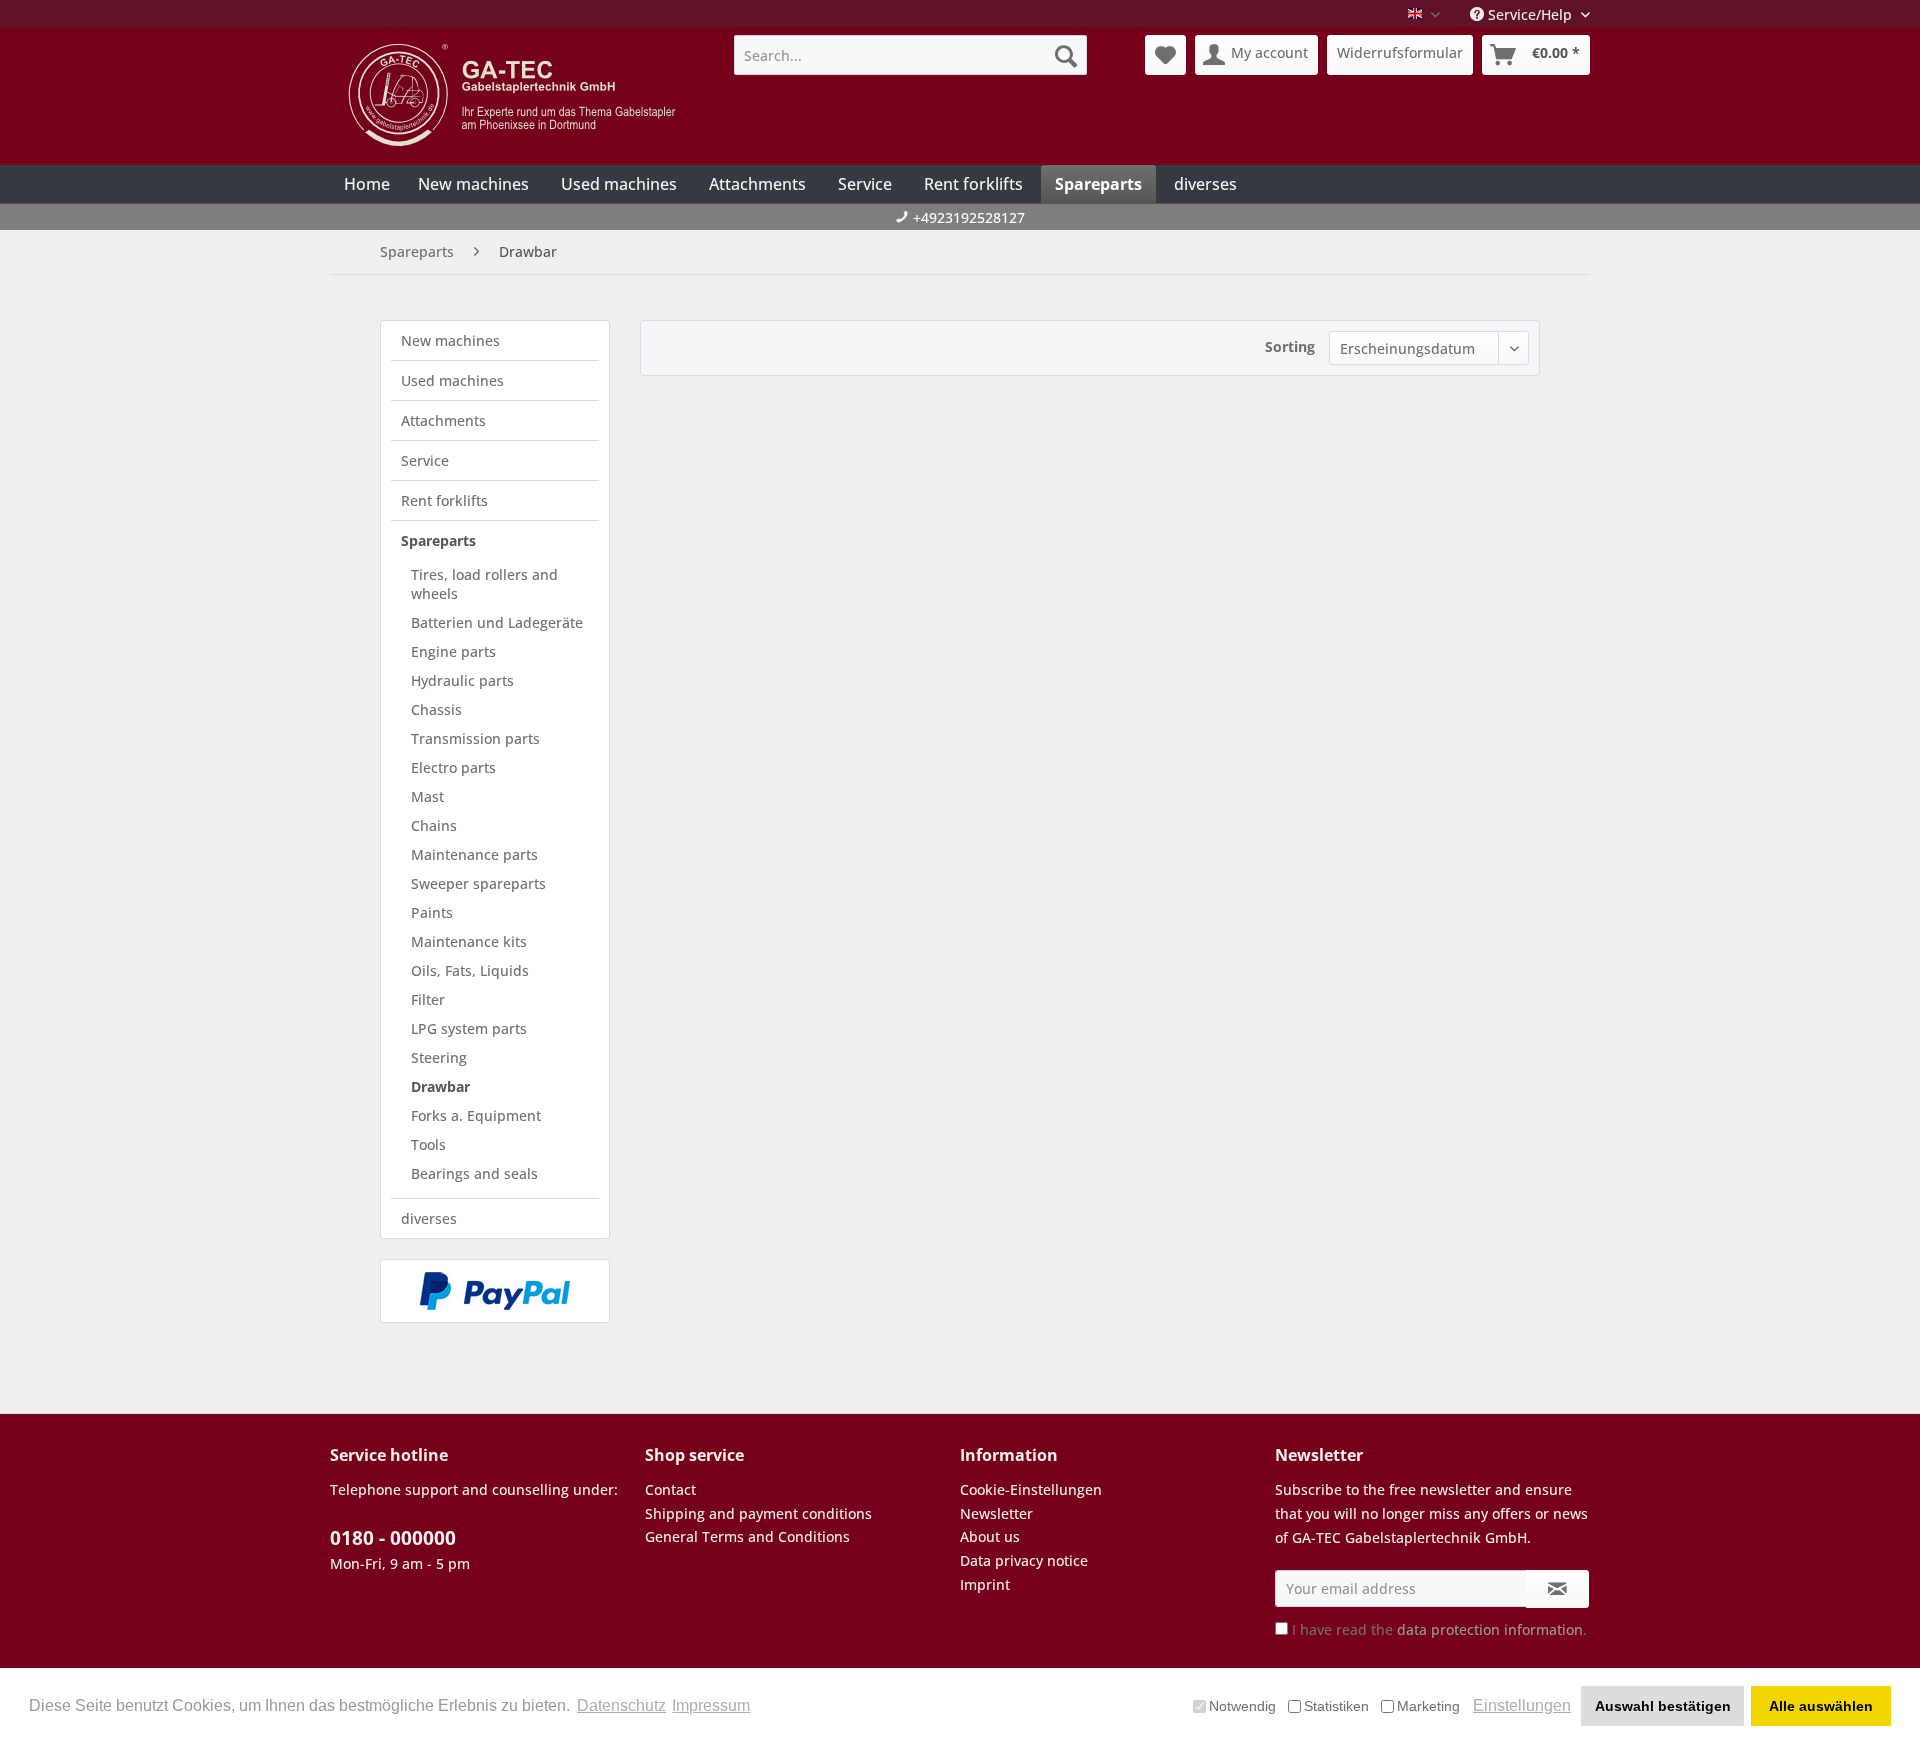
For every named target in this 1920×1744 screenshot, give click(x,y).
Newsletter (996, 1513)
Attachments (443, 420)
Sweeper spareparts (478, 883)
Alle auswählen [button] (1821, 1706)
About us (990, 1536)
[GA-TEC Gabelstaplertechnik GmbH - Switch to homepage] (515, 95)
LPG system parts (469, 1028)
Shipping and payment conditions (758, 1513)
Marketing (1428, 1706)
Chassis (436, 709)
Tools (428, 1144)
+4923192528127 (969, 217)
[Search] (1066, 55)
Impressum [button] (711, 1705)
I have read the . (1439, 1629)
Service (425, 460)
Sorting (1290, 346)
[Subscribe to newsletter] (1557, 1589)
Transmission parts (475, 738)
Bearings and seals (474, 1173)
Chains (434, 825)
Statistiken (1336, 1706)
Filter (428, 999)
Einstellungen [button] (1522, 1705)
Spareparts (438, 540)
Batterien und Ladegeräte (497, 622)
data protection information (1490, 1629)
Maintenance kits (469, 941)
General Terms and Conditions (747, 1536)
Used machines (452, 380)
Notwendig (1242, 1706)
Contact (670, 1489)
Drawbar (440, 1086)
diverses (429, 1218)
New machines (450, 340)
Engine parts (453, 651)
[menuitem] (910, 55)
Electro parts (453, 767)
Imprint (985, 1584)
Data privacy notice (1024, 1560)
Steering (439, 1057)
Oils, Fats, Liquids (470, 970)
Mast (427, 796)
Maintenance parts (474, 854)
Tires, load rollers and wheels (484, 584)
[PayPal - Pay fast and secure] (495, 1291)
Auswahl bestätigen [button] (1663, 1706)
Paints (432, 912)
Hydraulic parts (462, 680)
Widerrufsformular (1400, 52)
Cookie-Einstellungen (1031, 1489)
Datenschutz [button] (621, 1705)
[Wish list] (1165, 55)
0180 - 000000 (393, 1538)
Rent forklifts (444, 500)
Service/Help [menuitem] (1530, 14)
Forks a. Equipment (476, 1115)
